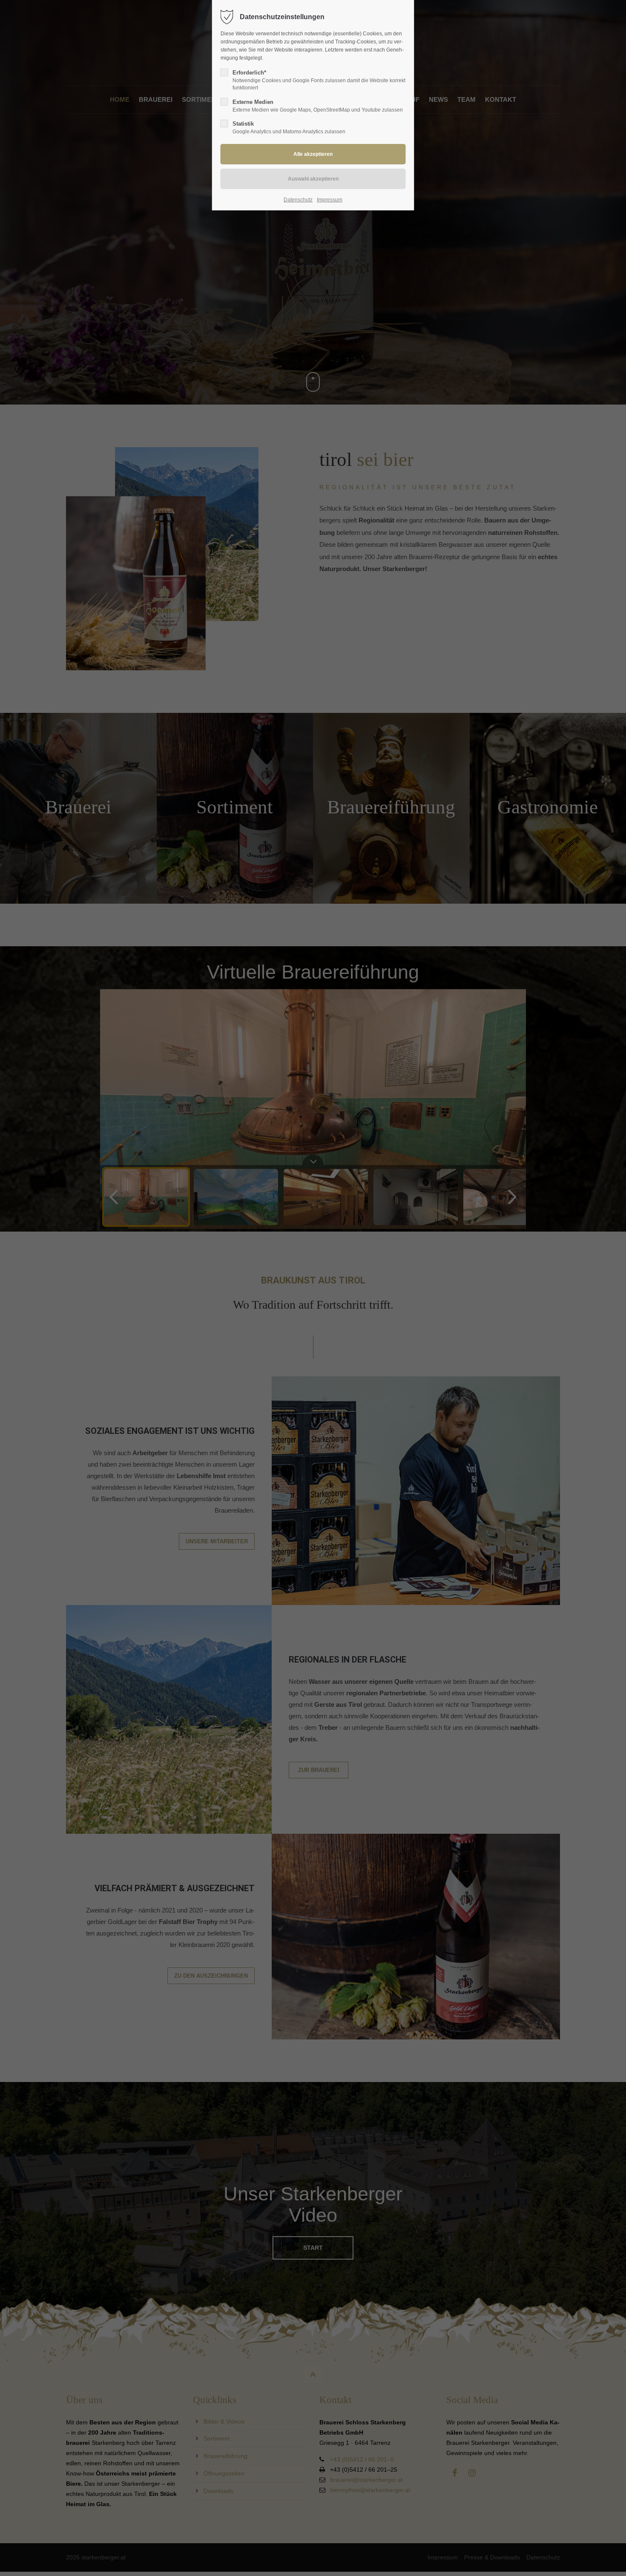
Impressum (330, 200)
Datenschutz (298, 200)
